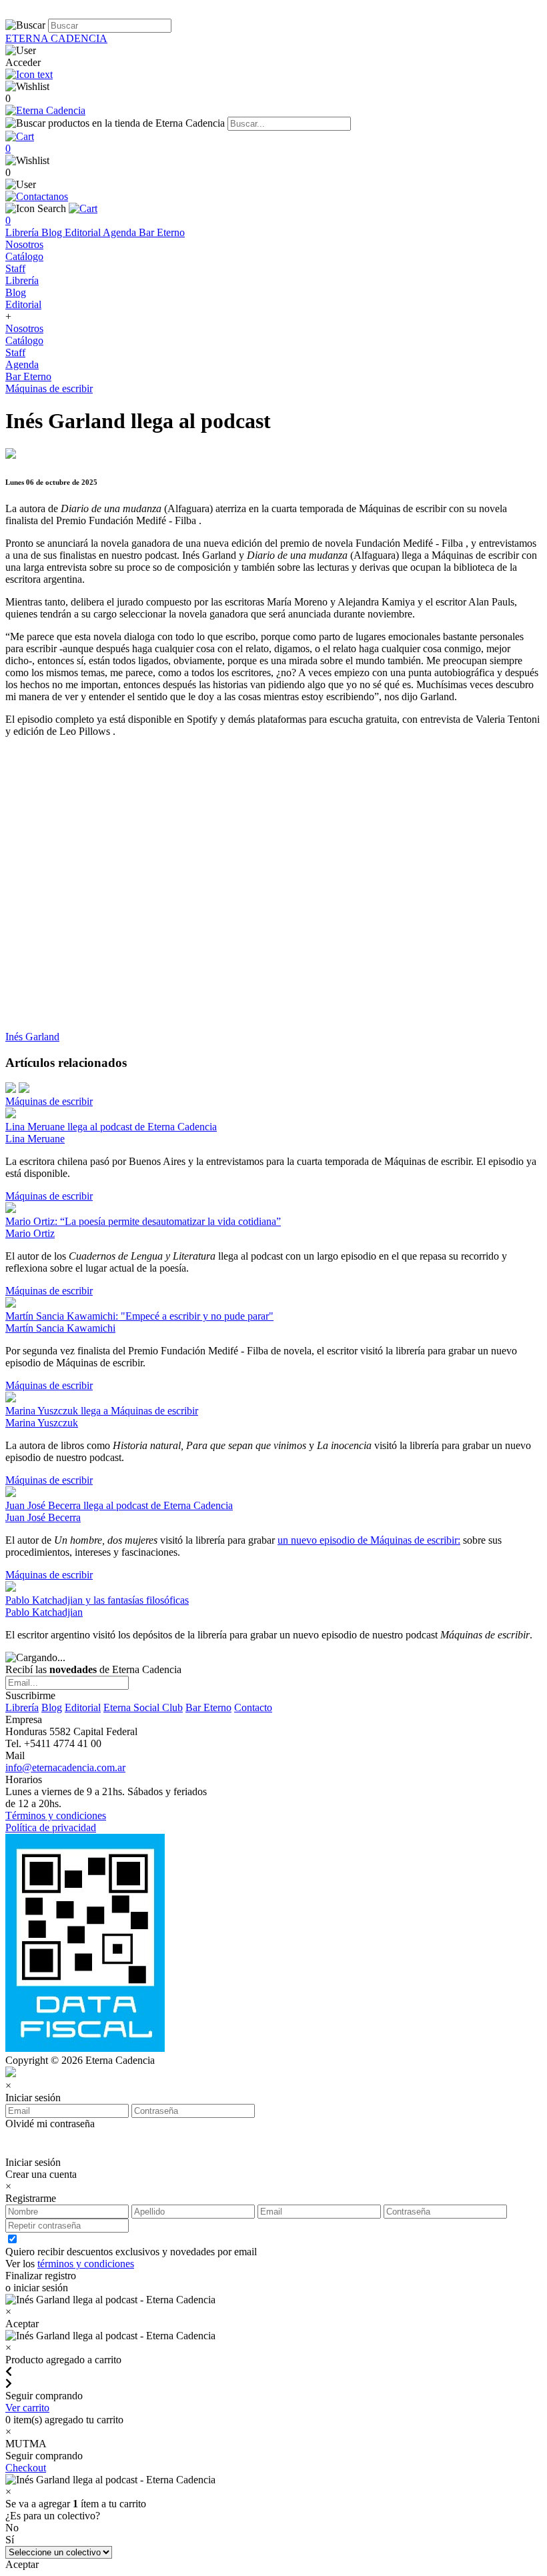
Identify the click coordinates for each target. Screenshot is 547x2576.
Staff (15, 268)
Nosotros (24, 244)
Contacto (253, 1707)
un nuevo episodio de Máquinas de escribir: (369, 1540)
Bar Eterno (162, 232)
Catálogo (24, 256)
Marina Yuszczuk (42, 1423)
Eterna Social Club (143, 1707)
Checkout (26, 2468)
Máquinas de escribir (49, 388)
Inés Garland (32, 1037)
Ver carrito (27, 2408)
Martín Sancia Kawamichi (60, 1328)
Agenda (121, 232)
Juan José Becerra (43, 1517)
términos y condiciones (86, 2264)
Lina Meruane (35, 1139)
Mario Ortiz (30, 1233)
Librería (23, 232)
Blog (53, 232)
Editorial (84, 232)
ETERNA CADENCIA (56, 38)
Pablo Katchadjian (44, 1612)
